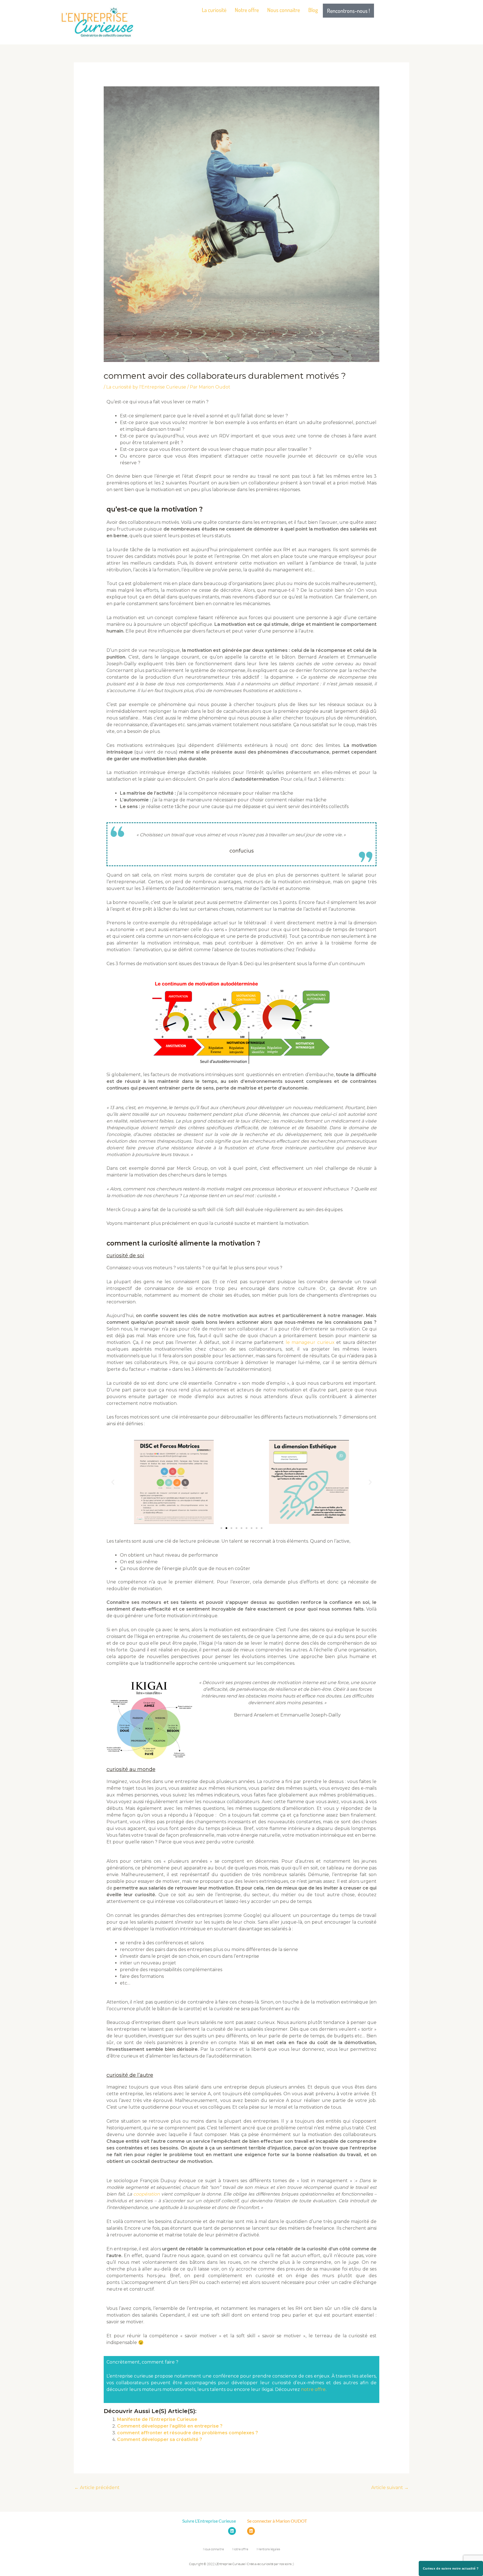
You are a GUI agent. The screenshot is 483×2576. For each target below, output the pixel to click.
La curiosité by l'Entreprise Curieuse (146, 387)
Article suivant (390, 2488)
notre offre (313, 2389)
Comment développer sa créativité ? (160, 2439)
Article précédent (97, 2488)
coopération (147, 2194)
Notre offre (247, 10)
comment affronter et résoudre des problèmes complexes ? (188, 2433)
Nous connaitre (284, 10)
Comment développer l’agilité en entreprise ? (170, 2426)
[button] (113, 1482)
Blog (313, 10)
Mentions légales (268, 2549)
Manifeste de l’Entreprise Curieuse (157, 2419)
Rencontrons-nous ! (348, 11)
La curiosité (214, 10)
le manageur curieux (310, 1342)
